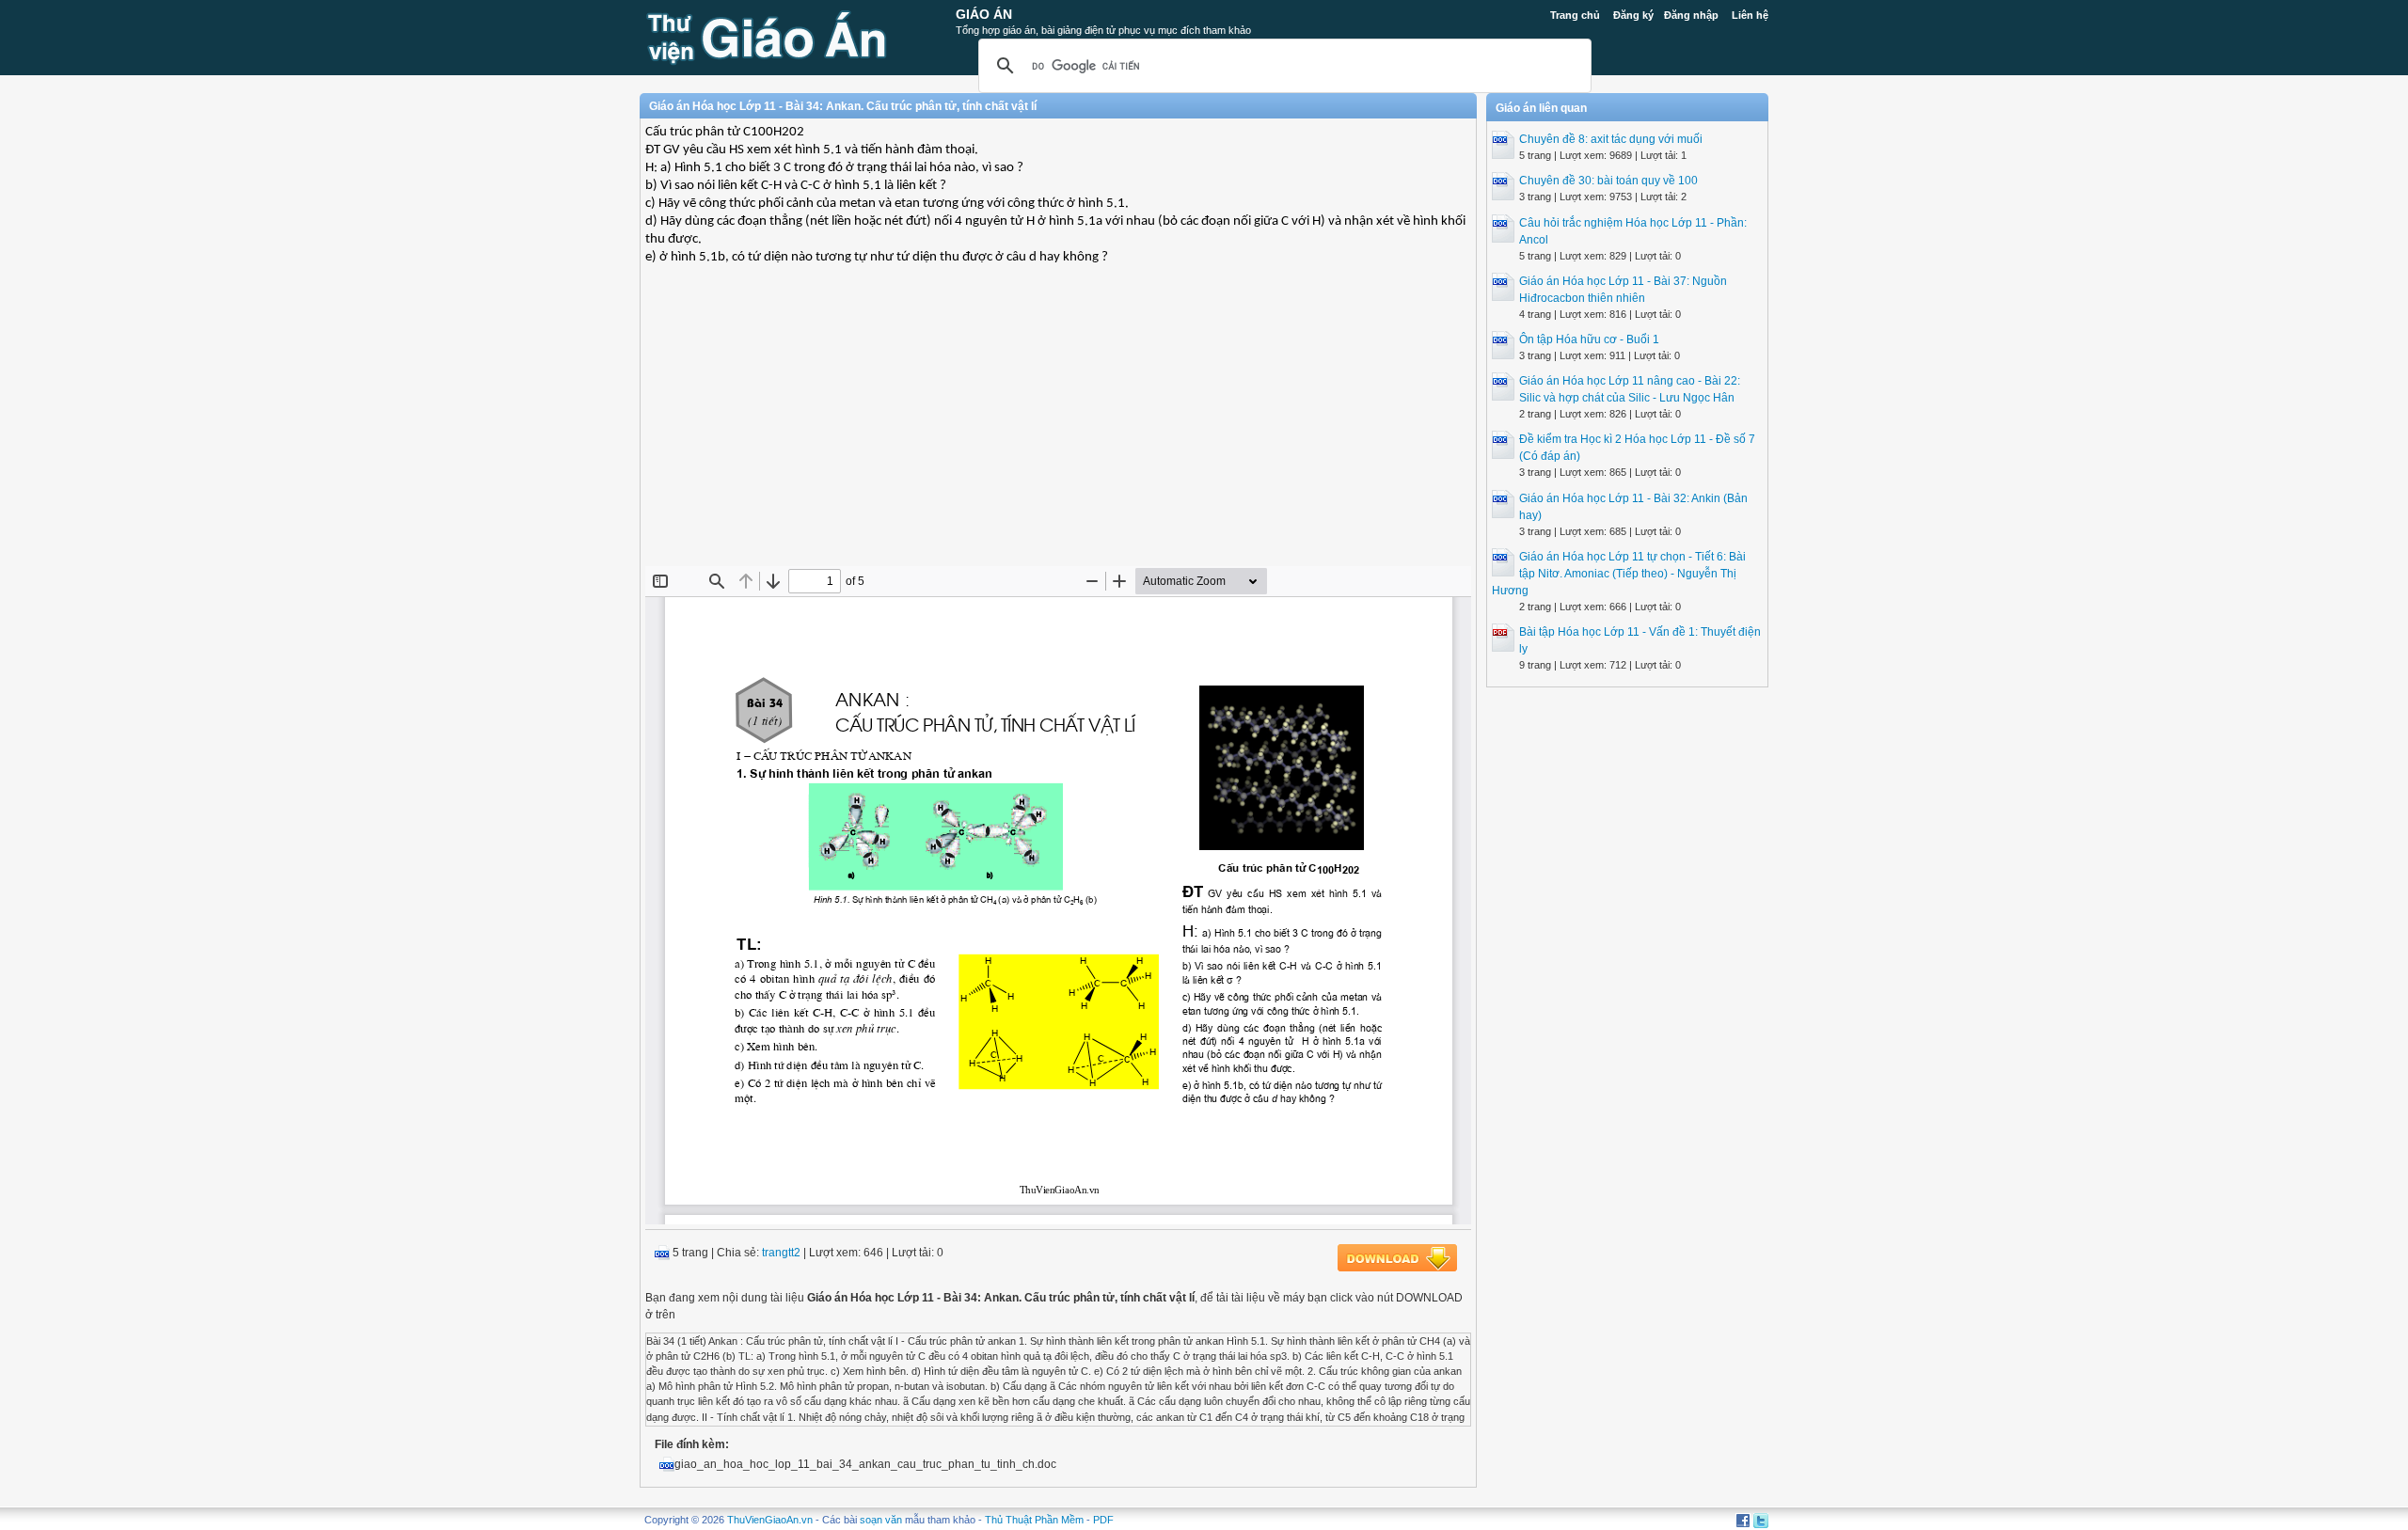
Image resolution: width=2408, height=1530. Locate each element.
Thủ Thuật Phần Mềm (1034, 1520)
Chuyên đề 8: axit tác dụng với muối (1611, 139)
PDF (1103, 1520)
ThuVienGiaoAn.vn (770, 1520)
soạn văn (881, 1520)
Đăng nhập (1691, 15)
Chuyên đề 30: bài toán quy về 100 (1608, 181)
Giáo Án (984, 14)
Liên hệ (1750, 15)
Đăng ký (1633, 15)
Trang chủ (1575, 15)
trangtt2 (781, 1253)
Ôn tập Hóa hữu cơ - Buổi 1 (1589, 339)
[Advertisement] (1058, 430)
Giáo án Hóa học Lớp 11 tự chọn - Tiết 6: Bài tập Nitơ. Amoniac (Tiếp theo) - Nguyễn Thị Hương (1619, 574)
